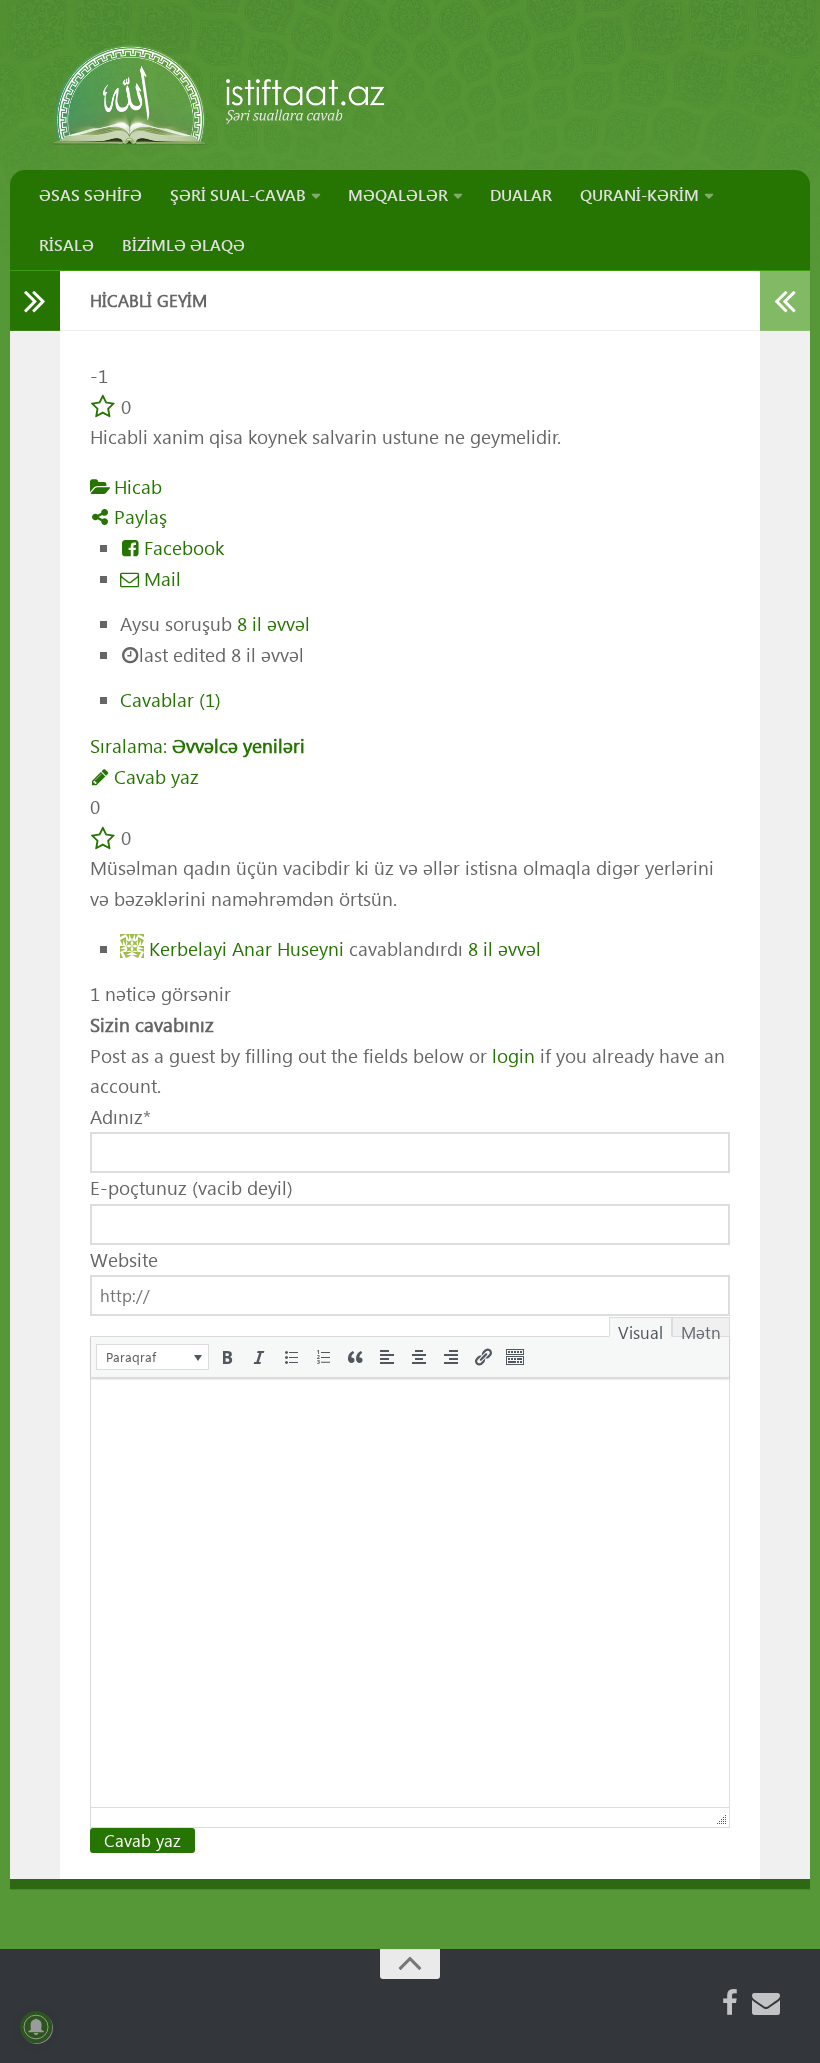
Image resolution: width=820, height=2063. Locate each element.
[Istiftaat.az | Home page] (220, 95)
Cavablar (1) (170, 699)
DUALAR (521, 194)
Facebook (181, 547)
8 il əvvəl (273, 623)
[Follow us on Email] (766, 2003)
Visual (640, 1329)
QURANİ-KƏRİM (639, 194)
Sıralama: (197, 745)
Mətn (701, 1329)
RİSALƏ (66, 244)
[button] (152, 1357)
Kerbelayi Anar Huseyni (246, 947)
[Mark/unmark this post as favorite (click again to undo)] (103, 406)
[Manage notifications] (36, 2027)
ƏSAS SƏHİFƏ (90, 194)
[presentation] (152, 1357)
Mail (160, 578)
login (513, 1055)
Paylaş (138, 516)
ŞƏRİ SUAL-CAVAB (238, 194)
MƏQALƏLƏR (398, 194)
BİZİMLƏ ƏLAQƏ (183, 244)
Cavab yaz (154, 776)
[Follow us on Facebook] (730, 2003)
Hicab (135, 486)
